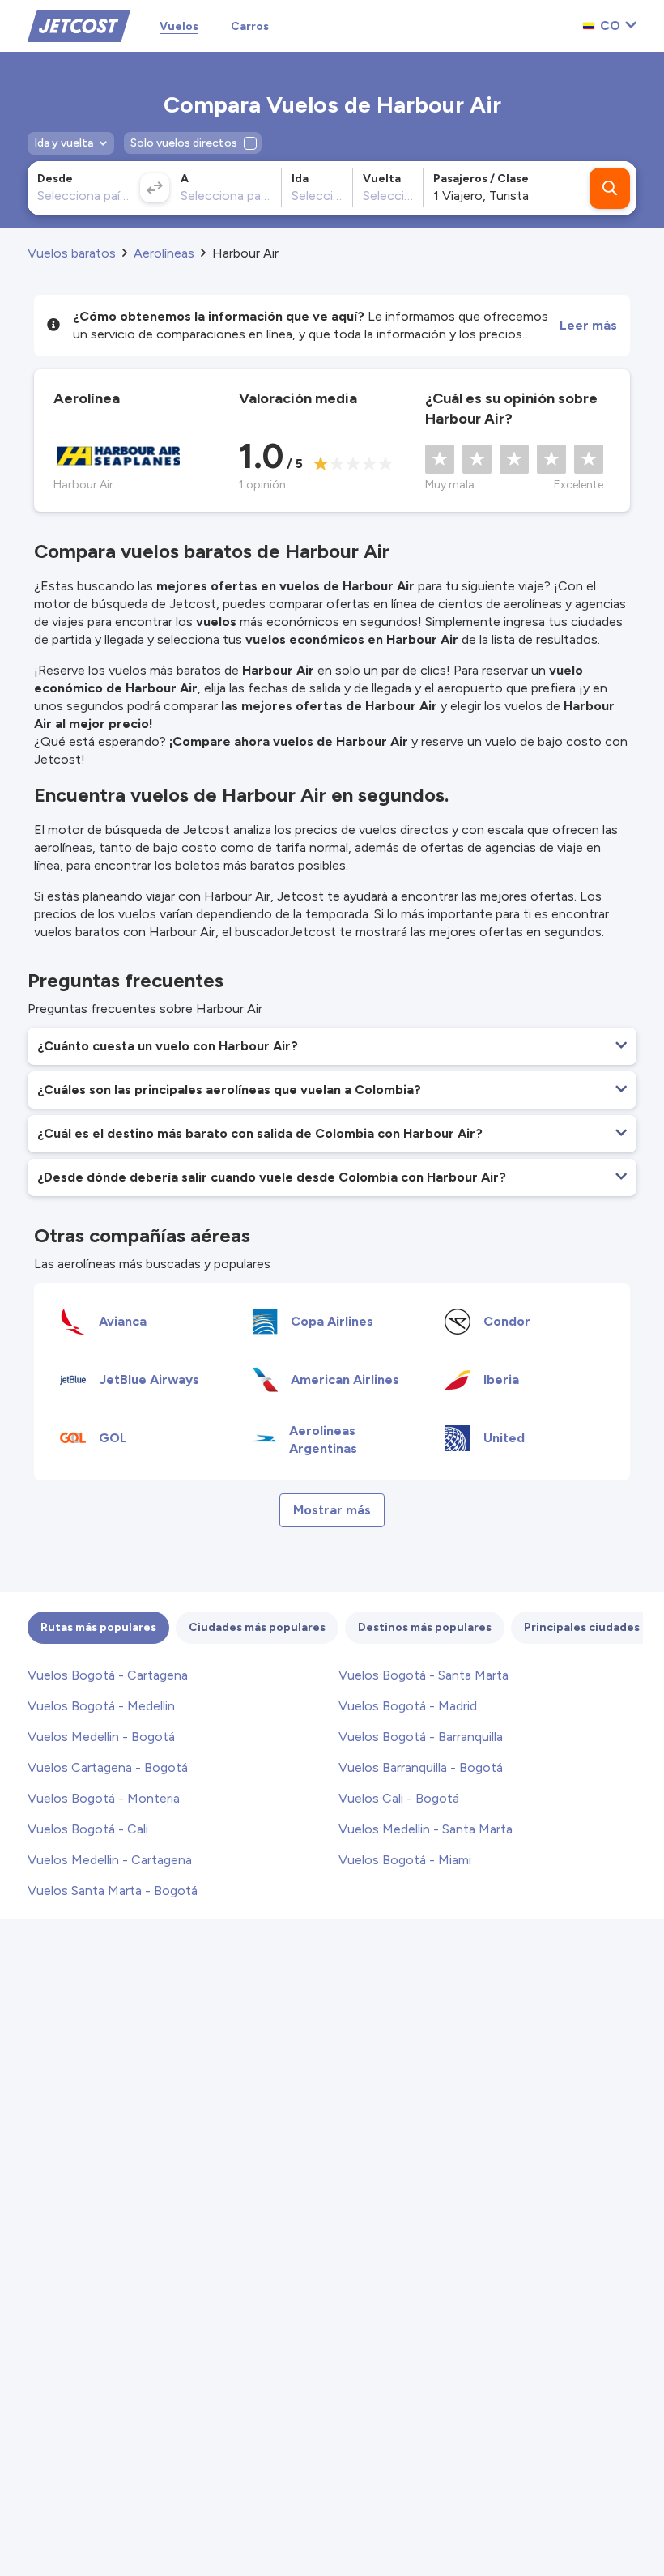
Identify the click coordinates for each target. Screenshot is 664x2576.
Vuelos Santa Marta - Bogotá (113, 1890)
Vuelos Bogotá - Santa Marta (424, 1675)
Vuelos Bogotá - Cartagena (108, 1675)
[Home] (79, 25)
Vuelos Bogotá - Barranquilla (421, 1737)
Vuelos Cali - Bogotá (399, 1798)
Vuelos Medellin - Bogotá (101, 1737)
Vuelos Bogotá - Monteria (104, 1798)
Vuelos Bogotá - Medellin (101, 1706)
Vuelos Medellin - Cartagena (110, 1860)
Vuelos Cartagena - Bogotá (108, 1767)
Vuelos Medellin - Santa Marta (426, 1829)
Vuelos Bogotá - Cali (88, 1829)
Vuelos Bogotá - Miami (405, 1860)
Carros (250, 26)
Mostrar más (332, 1510)
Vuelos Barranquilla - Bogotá (421, 1767)
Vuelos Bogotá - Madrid (408, 1706)
